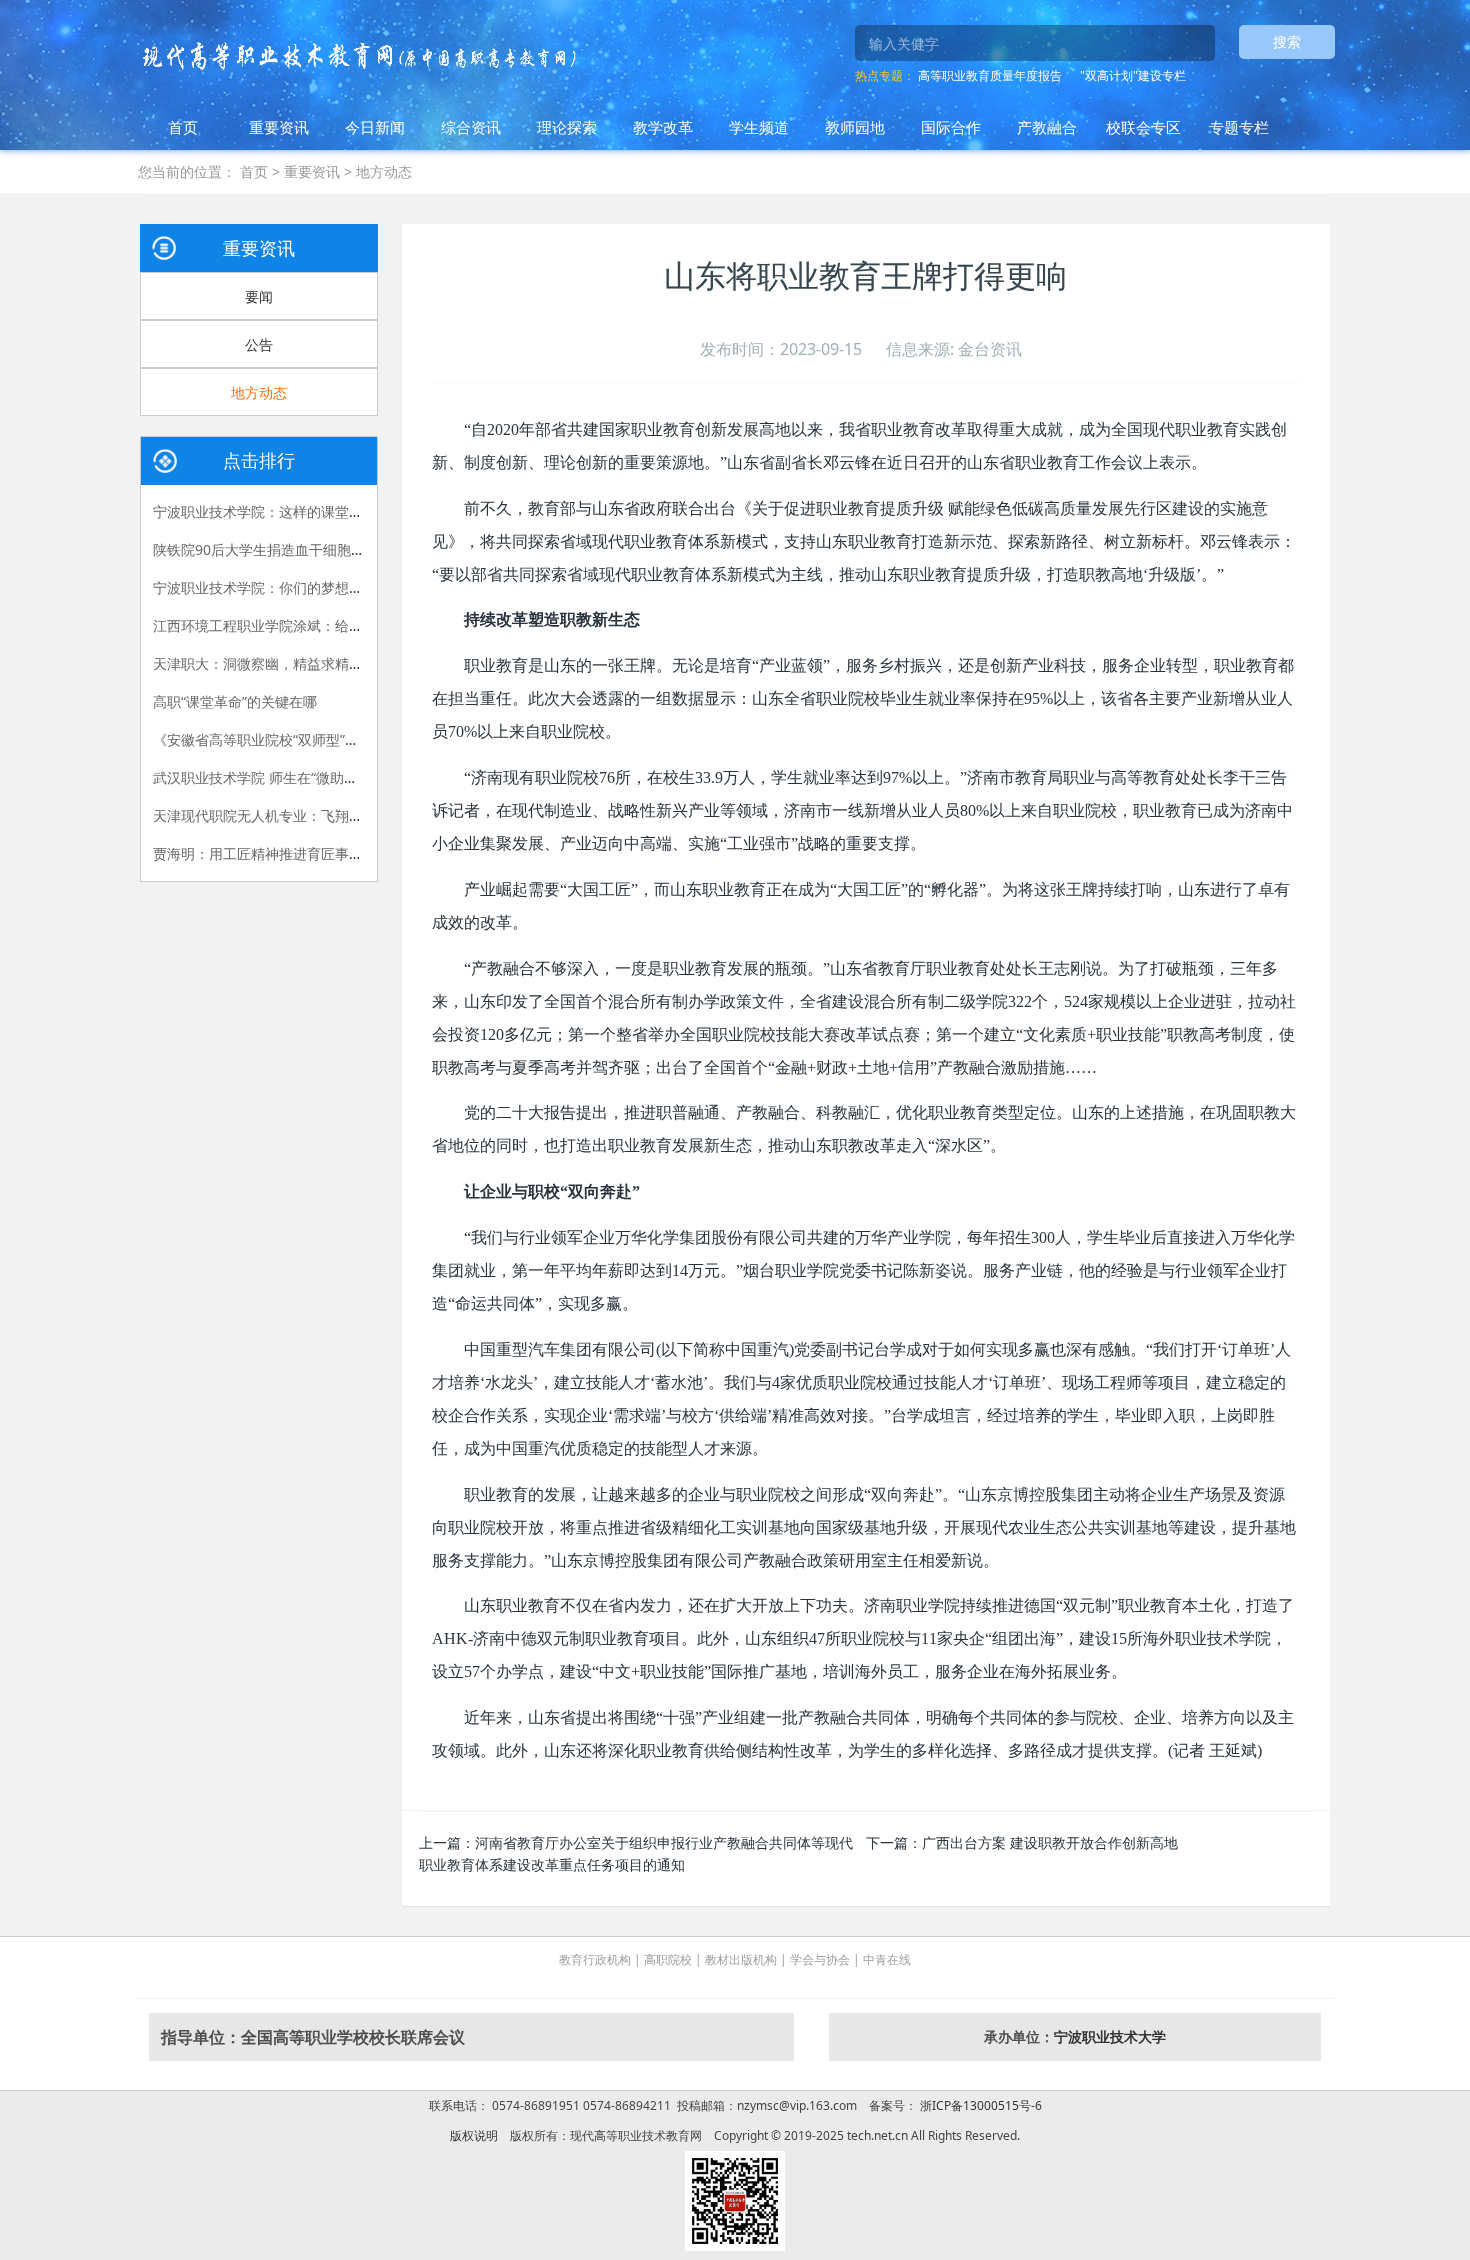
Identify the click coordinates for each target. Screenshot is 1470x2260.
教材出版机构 (741, 1959)
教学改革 (663, 127)
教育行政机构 (595, 1959)
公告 (259, 344)
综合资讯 (471, 127)
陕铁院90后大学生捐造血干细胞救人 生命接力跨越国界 (324, 549)
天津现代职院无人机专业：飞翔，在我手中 (286, 815)
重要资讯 (279, 127)
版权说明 (474, 2135)
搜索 (1287, 41)
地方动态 (384, 171)
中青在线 (887, 1959)
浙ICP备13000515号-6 (979, 2105)
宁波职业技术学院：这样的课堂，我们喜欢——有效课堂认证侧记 (356, 511)
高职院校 (668, 1959)
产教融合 (1047, 127)
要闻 (259, 296)
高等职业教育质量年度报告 (990, 75)
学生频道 (759, 127)
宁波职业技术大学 (1110, 2036)
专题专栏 (1239, 127)
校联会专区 (1143, 127)
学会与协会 (820, 1959)
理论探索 (567, 127)
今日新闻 (375, 127)
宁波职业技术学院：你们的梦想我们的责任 (286, 587)
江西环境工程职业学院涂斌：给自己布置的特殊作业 (314, 625)
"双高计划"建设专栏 (1133, 75)
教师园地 (855, 127)
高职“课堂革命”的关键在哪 (235, 701)
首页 (183, 127)
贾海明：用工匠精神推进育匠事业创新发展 (286, 853)
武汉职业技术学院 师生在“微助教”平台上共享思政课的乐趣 (335, 777)
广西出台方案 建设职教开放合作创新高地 (1050, 1842)
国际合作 (951, 127)
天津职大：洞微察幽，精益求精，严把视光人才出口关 (321, 663)
